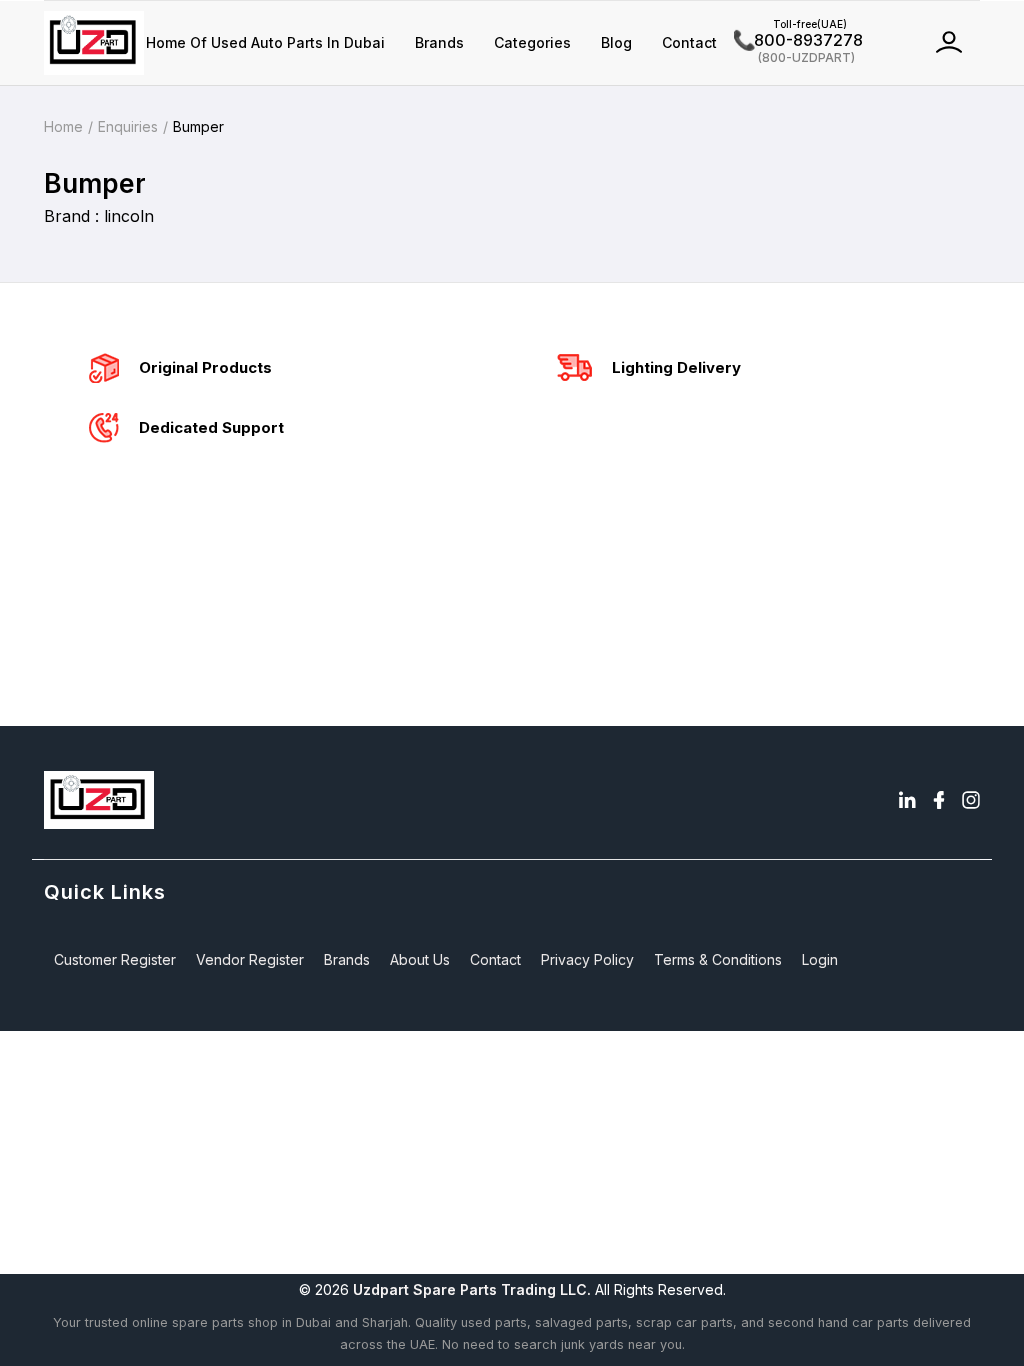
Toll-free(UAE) (790, 24)
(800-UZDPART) (794, 56)
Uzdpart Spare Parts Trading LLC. (472, 1289)
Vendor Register (250, 959)
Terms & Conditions (718, 959)
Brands (439, 42)
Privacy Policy (587, 959)
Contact (689, 42)
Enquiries (128, 126)
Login (820, 959)
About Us (420, 959)
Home (63, 126)
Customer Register (115, 959)
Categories (532, 42)
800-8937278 (798, 40)
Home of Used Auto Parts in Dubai (265, 42)
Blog (616, 42)
